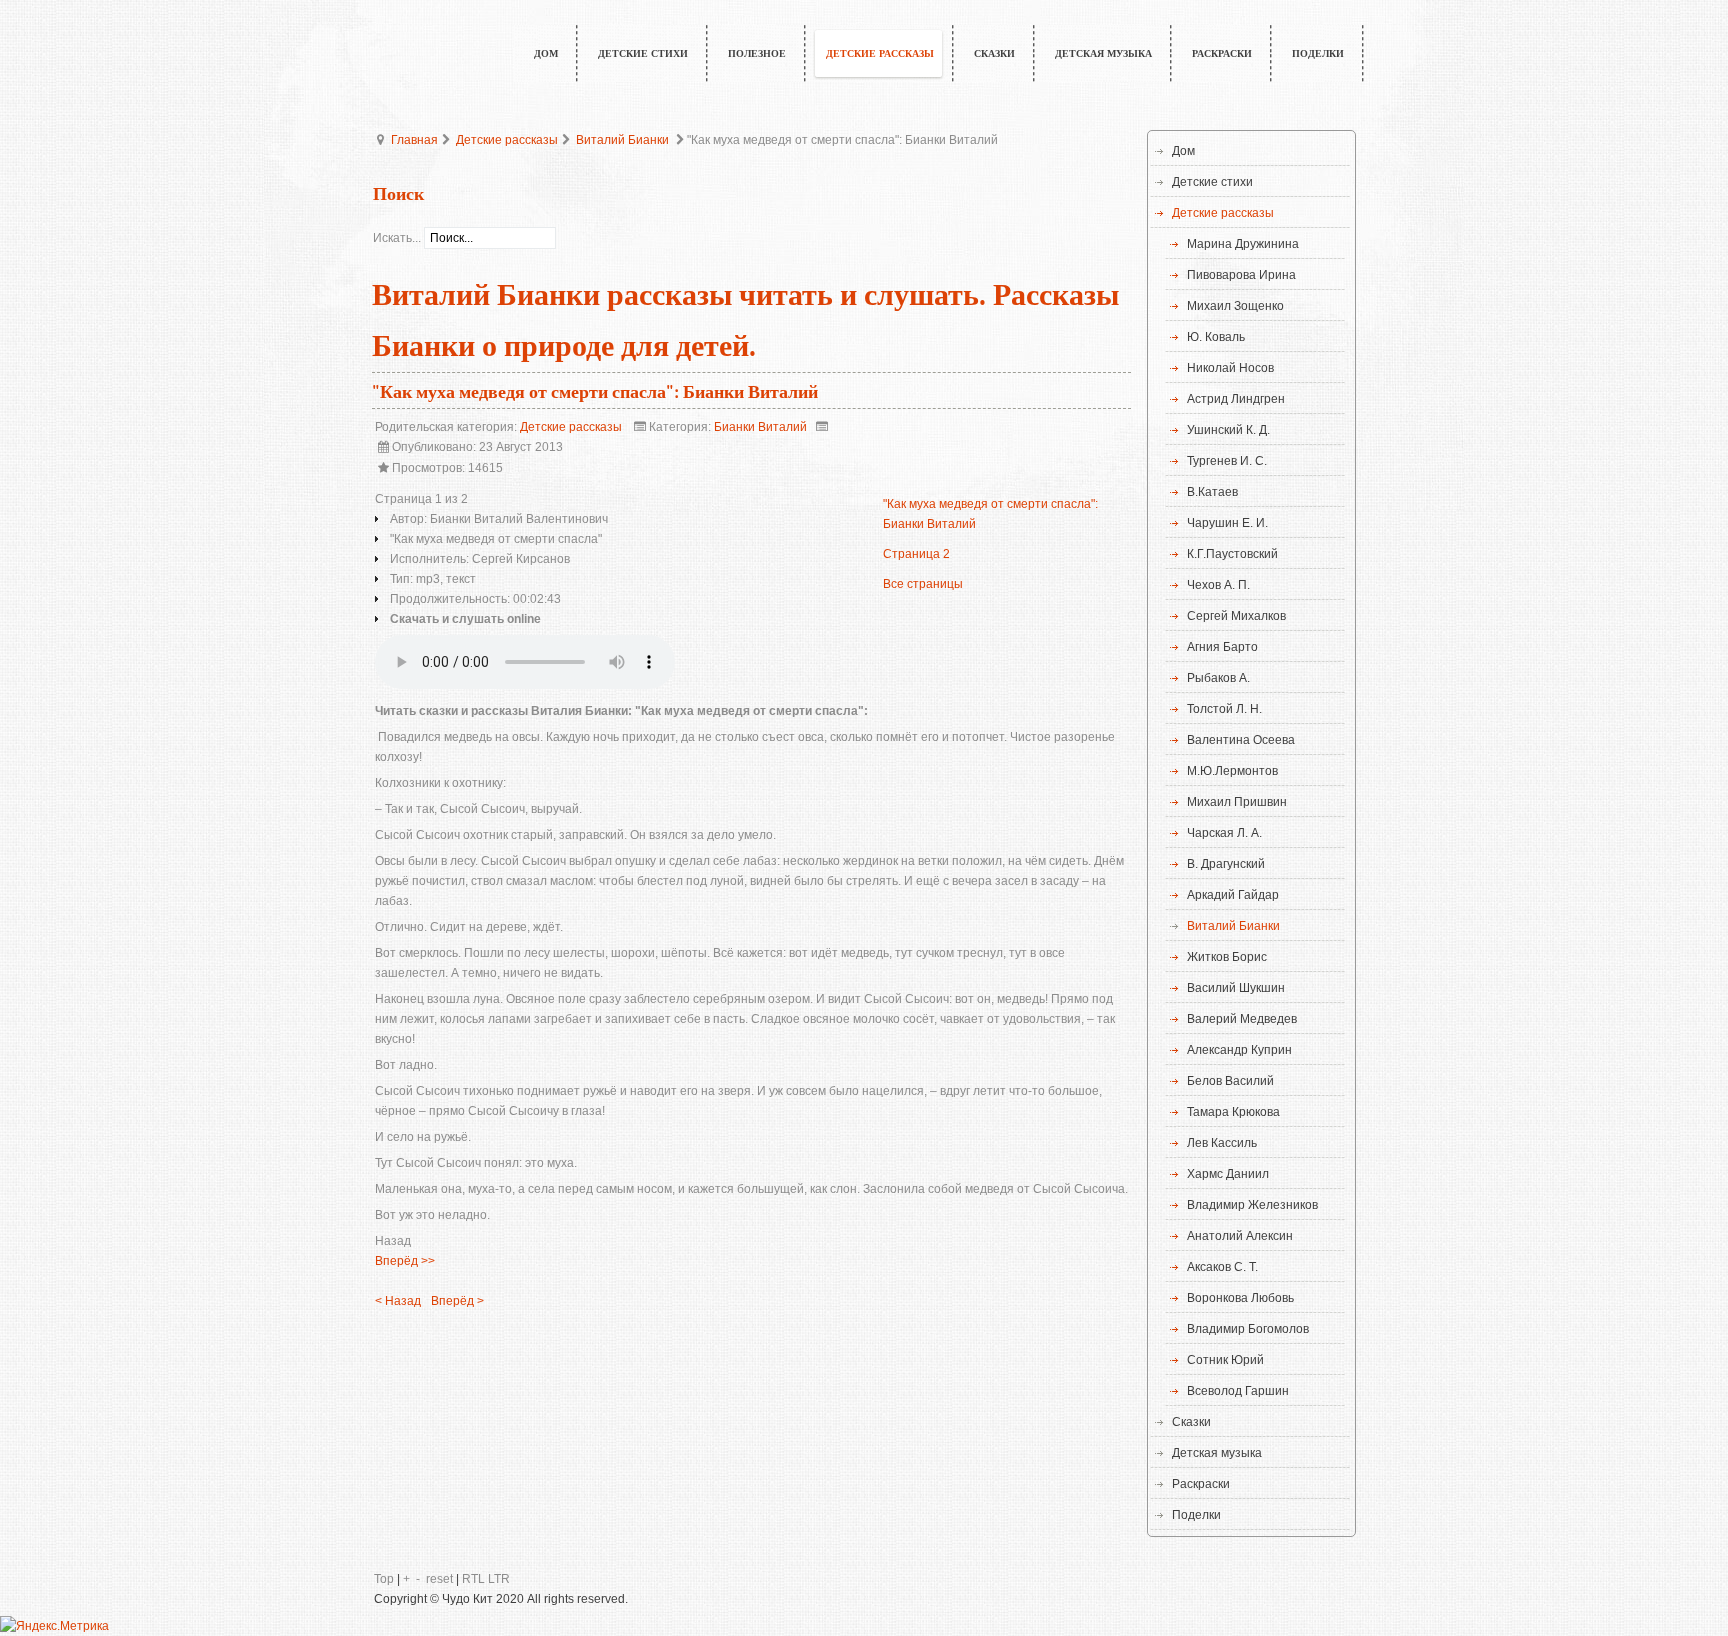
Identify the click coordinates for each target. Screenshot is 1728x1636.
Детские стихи (1212, 182)
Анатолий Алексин (1240, 1236)
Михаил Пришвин (1237, 802)
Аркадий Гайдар (1233, 895)
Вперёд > (457, 1301)
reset (439, 1579)
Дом (1183, 151)
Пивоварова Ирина (1241, 275)
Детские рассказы (507, 140)
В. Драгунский (1226, 864)
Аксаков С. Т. (1222, 1267)
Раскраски (1201, 1484)
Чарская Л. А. (1224, 833)
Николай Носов (1230, 368)
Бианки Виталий (760, 427)
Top (384, 1579)
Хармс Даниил (1228, 1174)
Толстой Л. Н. (1224, 709)
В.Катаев (1212, 492)
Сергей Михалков (1236, 616)
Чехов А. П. (1218, 585)
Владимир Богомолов (1248, 1329)
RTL (473, 1579)
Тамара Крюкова (1233, 1112)
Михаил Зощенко (1235, 306)
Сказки (1191, 1422)
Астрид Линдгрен (1236, 399)
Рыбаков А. (1218, 678)
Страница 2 (916, 554)
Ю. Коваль (1216, 337)
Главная (414, 140)
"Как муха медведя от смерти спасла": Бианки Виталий (595, 392)
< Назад (398, 1301)
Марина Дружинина (1243, 244)
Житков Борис (1227, 957)
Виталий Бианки (622, 140)
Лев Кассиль (1222, 1143)
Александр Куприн (1239, 1050)
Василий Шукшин (1236, 988)
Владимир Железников (1252, 1205)
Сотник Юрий (1225, 1360)
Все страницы (923, 584)
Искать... (397, 238)
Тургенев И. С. (1227, 461)
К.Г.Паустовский (1232, 554)
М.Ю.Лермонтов (1232, 771)
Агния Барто (1222, 647)
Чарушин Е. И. (1227, 523)
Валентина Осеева (1241, 740)
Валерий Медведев (1242, 1019)
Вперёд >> (405, 1261)
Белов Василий (1230, 1081)
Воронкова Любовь (1240, 1298)
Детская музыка (1217, 1453)
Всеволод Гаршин (1238, 1391)
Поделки (1196, 1515)
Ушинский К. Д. (1228, 430)
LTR (499, 1579)
